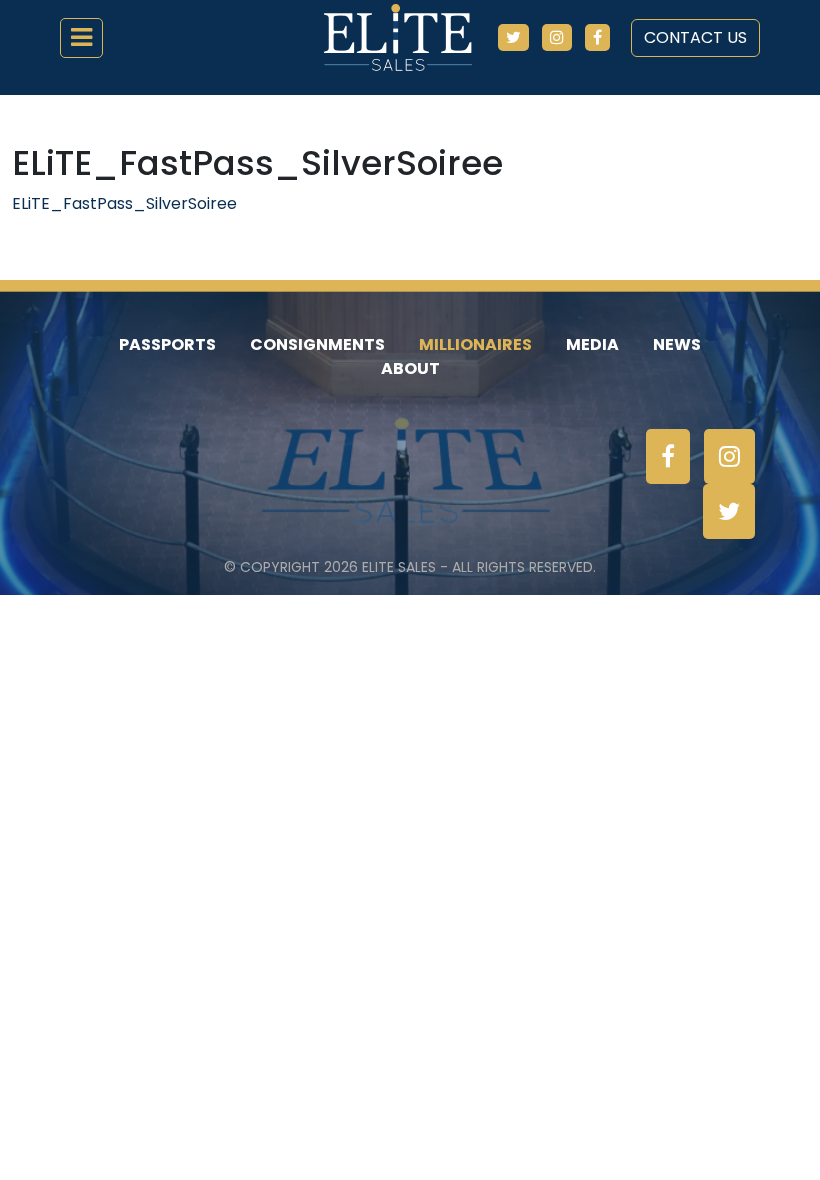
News (677, 344)
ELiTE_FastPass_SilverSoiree (124, 203)
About (410, 368)
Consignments (317, 344)
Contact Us (695, 37)
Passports (167, 344)
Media (592, 344)
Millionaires (475, 344)
